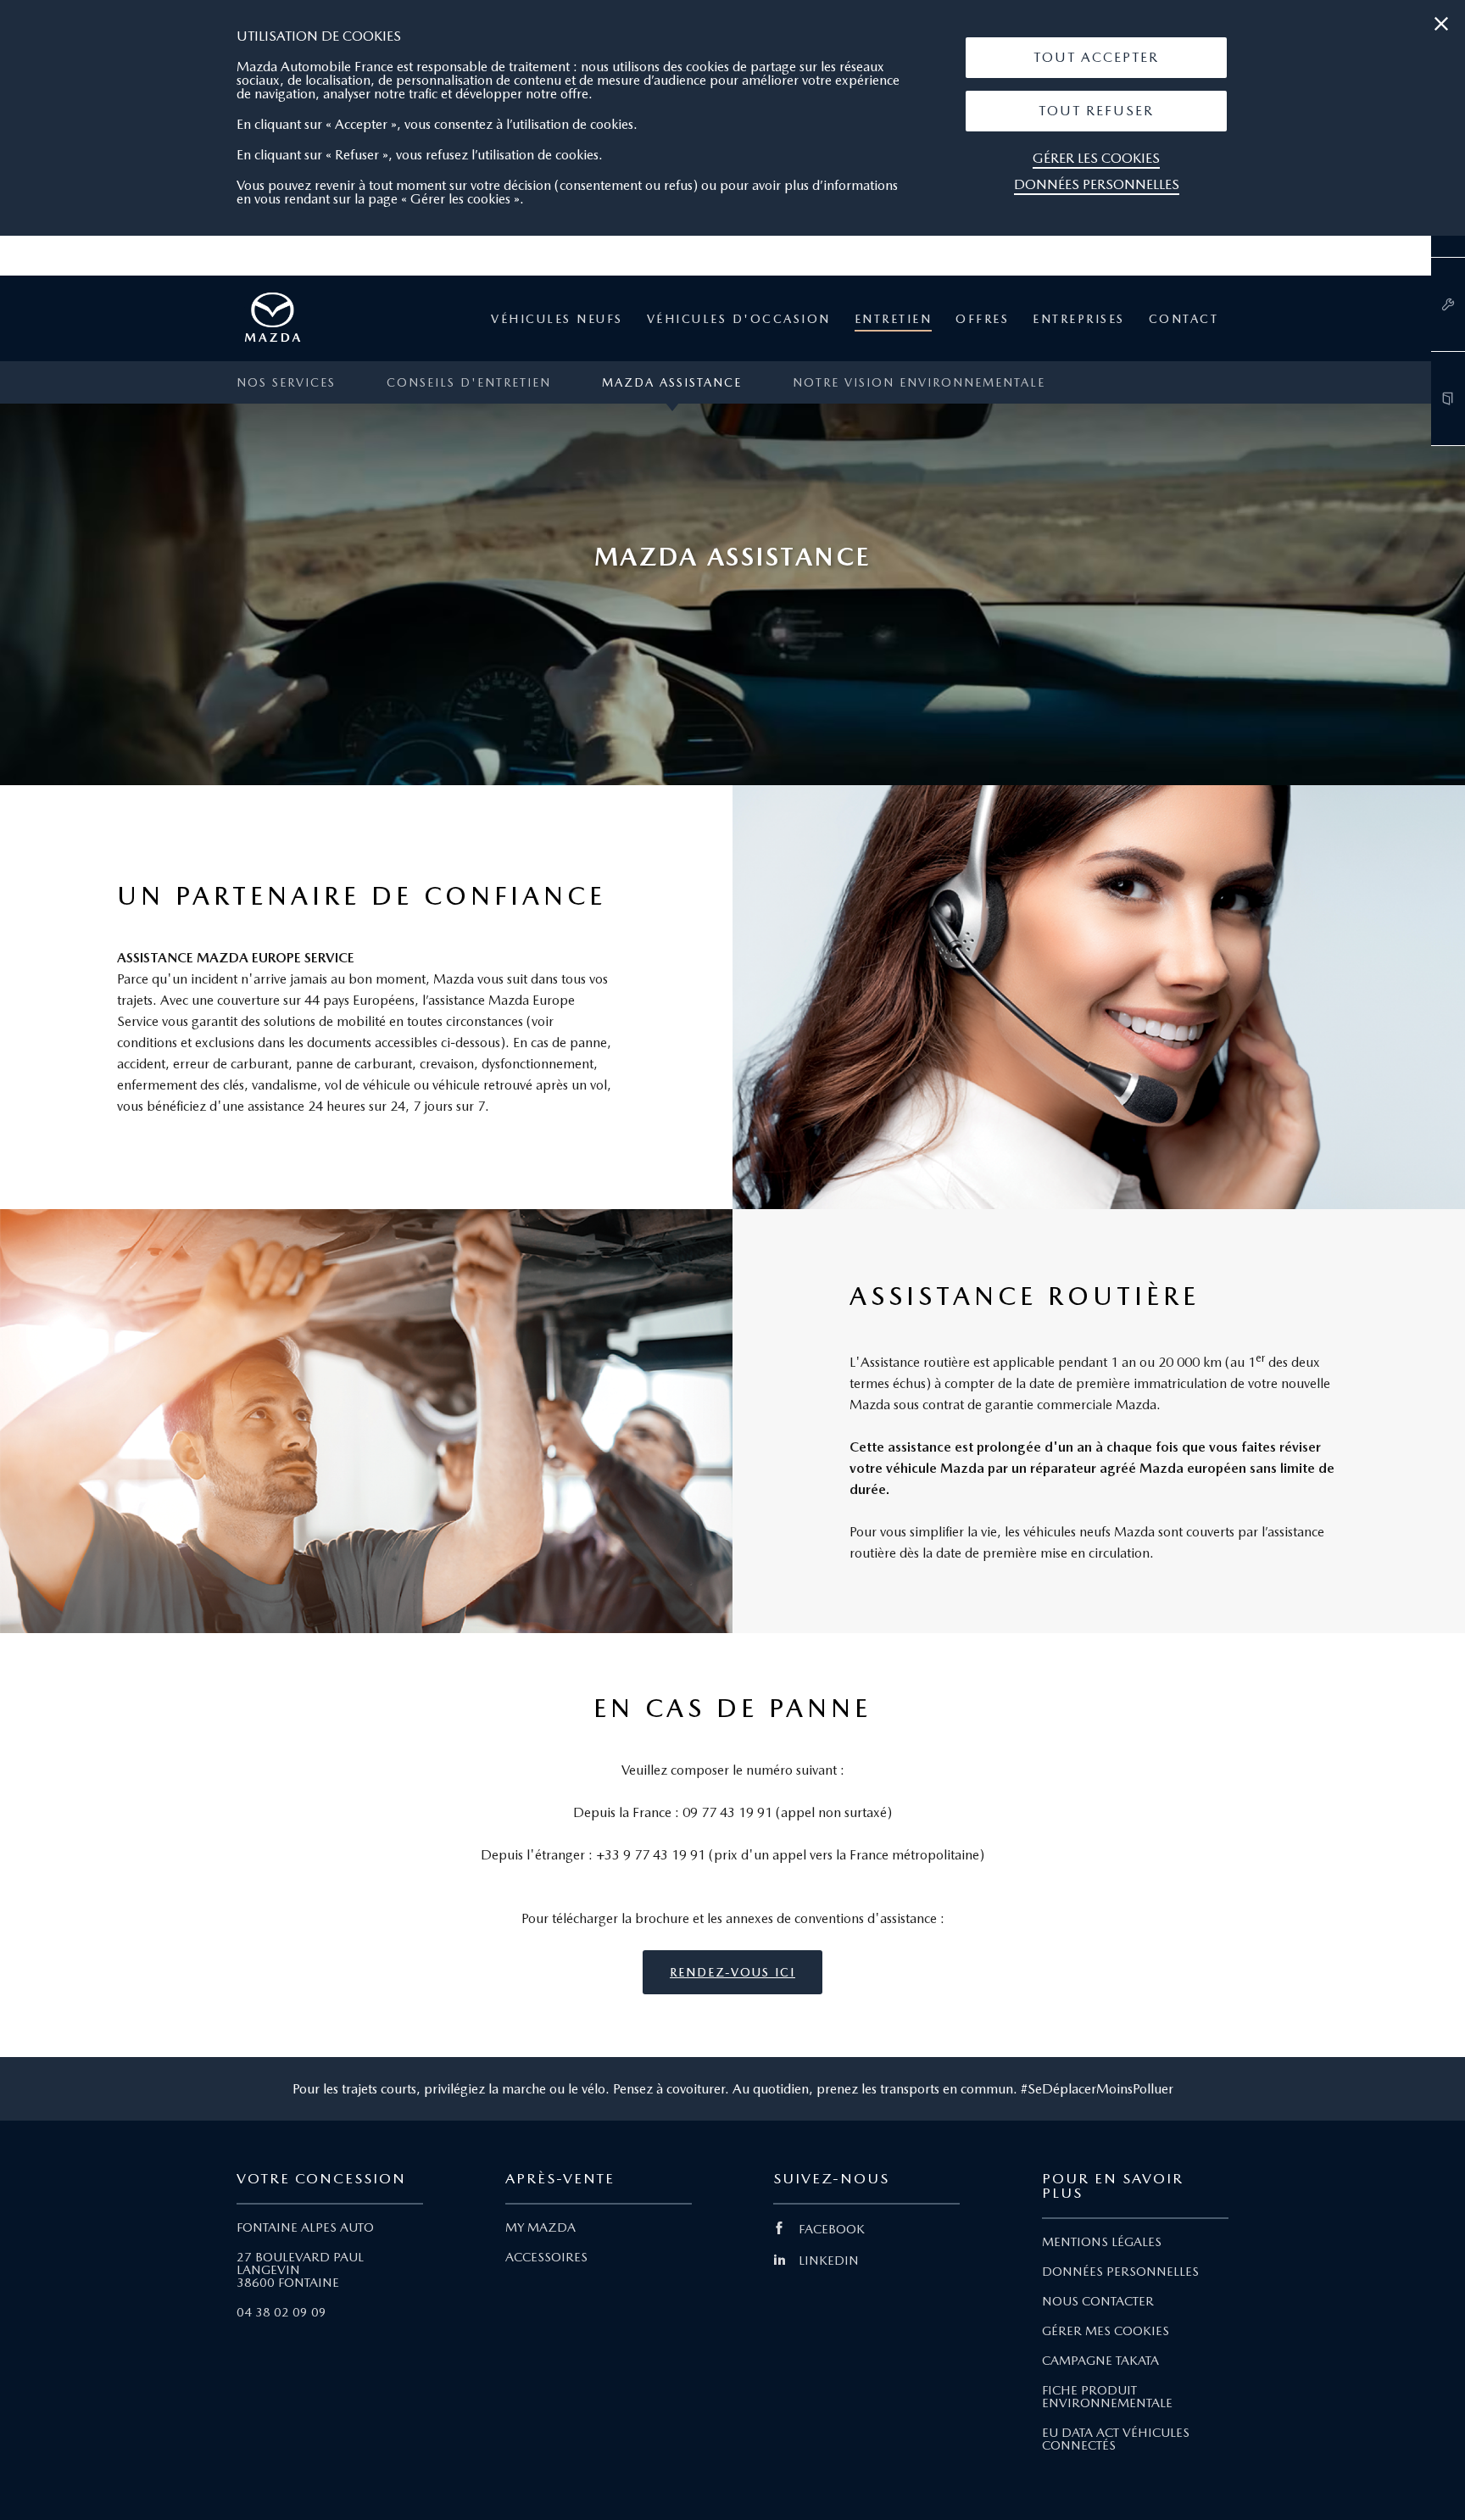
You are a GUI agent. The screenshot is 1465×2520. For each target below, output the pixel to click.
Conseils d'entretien (469, 382)
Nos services (286, 382)
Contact (1184, 319)
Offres (982, 319)
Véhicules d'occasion (739, 319)
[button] (1096, 58)
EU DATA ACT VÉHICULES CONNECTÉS (1116, 2439)
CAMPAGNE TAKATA (1100, 2361)
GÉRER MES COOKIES (1106, 2331)
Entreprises (1079, 319)
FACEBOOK (832, 2229)
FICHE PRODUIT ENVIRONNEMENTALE (1107, 2397)
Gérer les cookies (1096, 158)
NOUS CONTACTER (1098, 2301)
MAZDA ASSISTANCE (672, 382)
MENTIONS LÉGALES (1102, 2242)
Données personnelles (1097, 184)
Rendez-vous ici (732, 1972)
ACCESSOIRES (546, 2257)
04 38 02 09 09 (281, 2312)
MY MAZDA (540, 2227)
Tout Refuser (1096, 111)
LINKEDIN (829, 2261)
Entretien (894, 319)
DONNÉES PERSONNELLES (1120, 2272)
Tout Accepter (1096, 57)
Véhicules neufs (557, 319)
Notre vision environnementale (919, 382)
